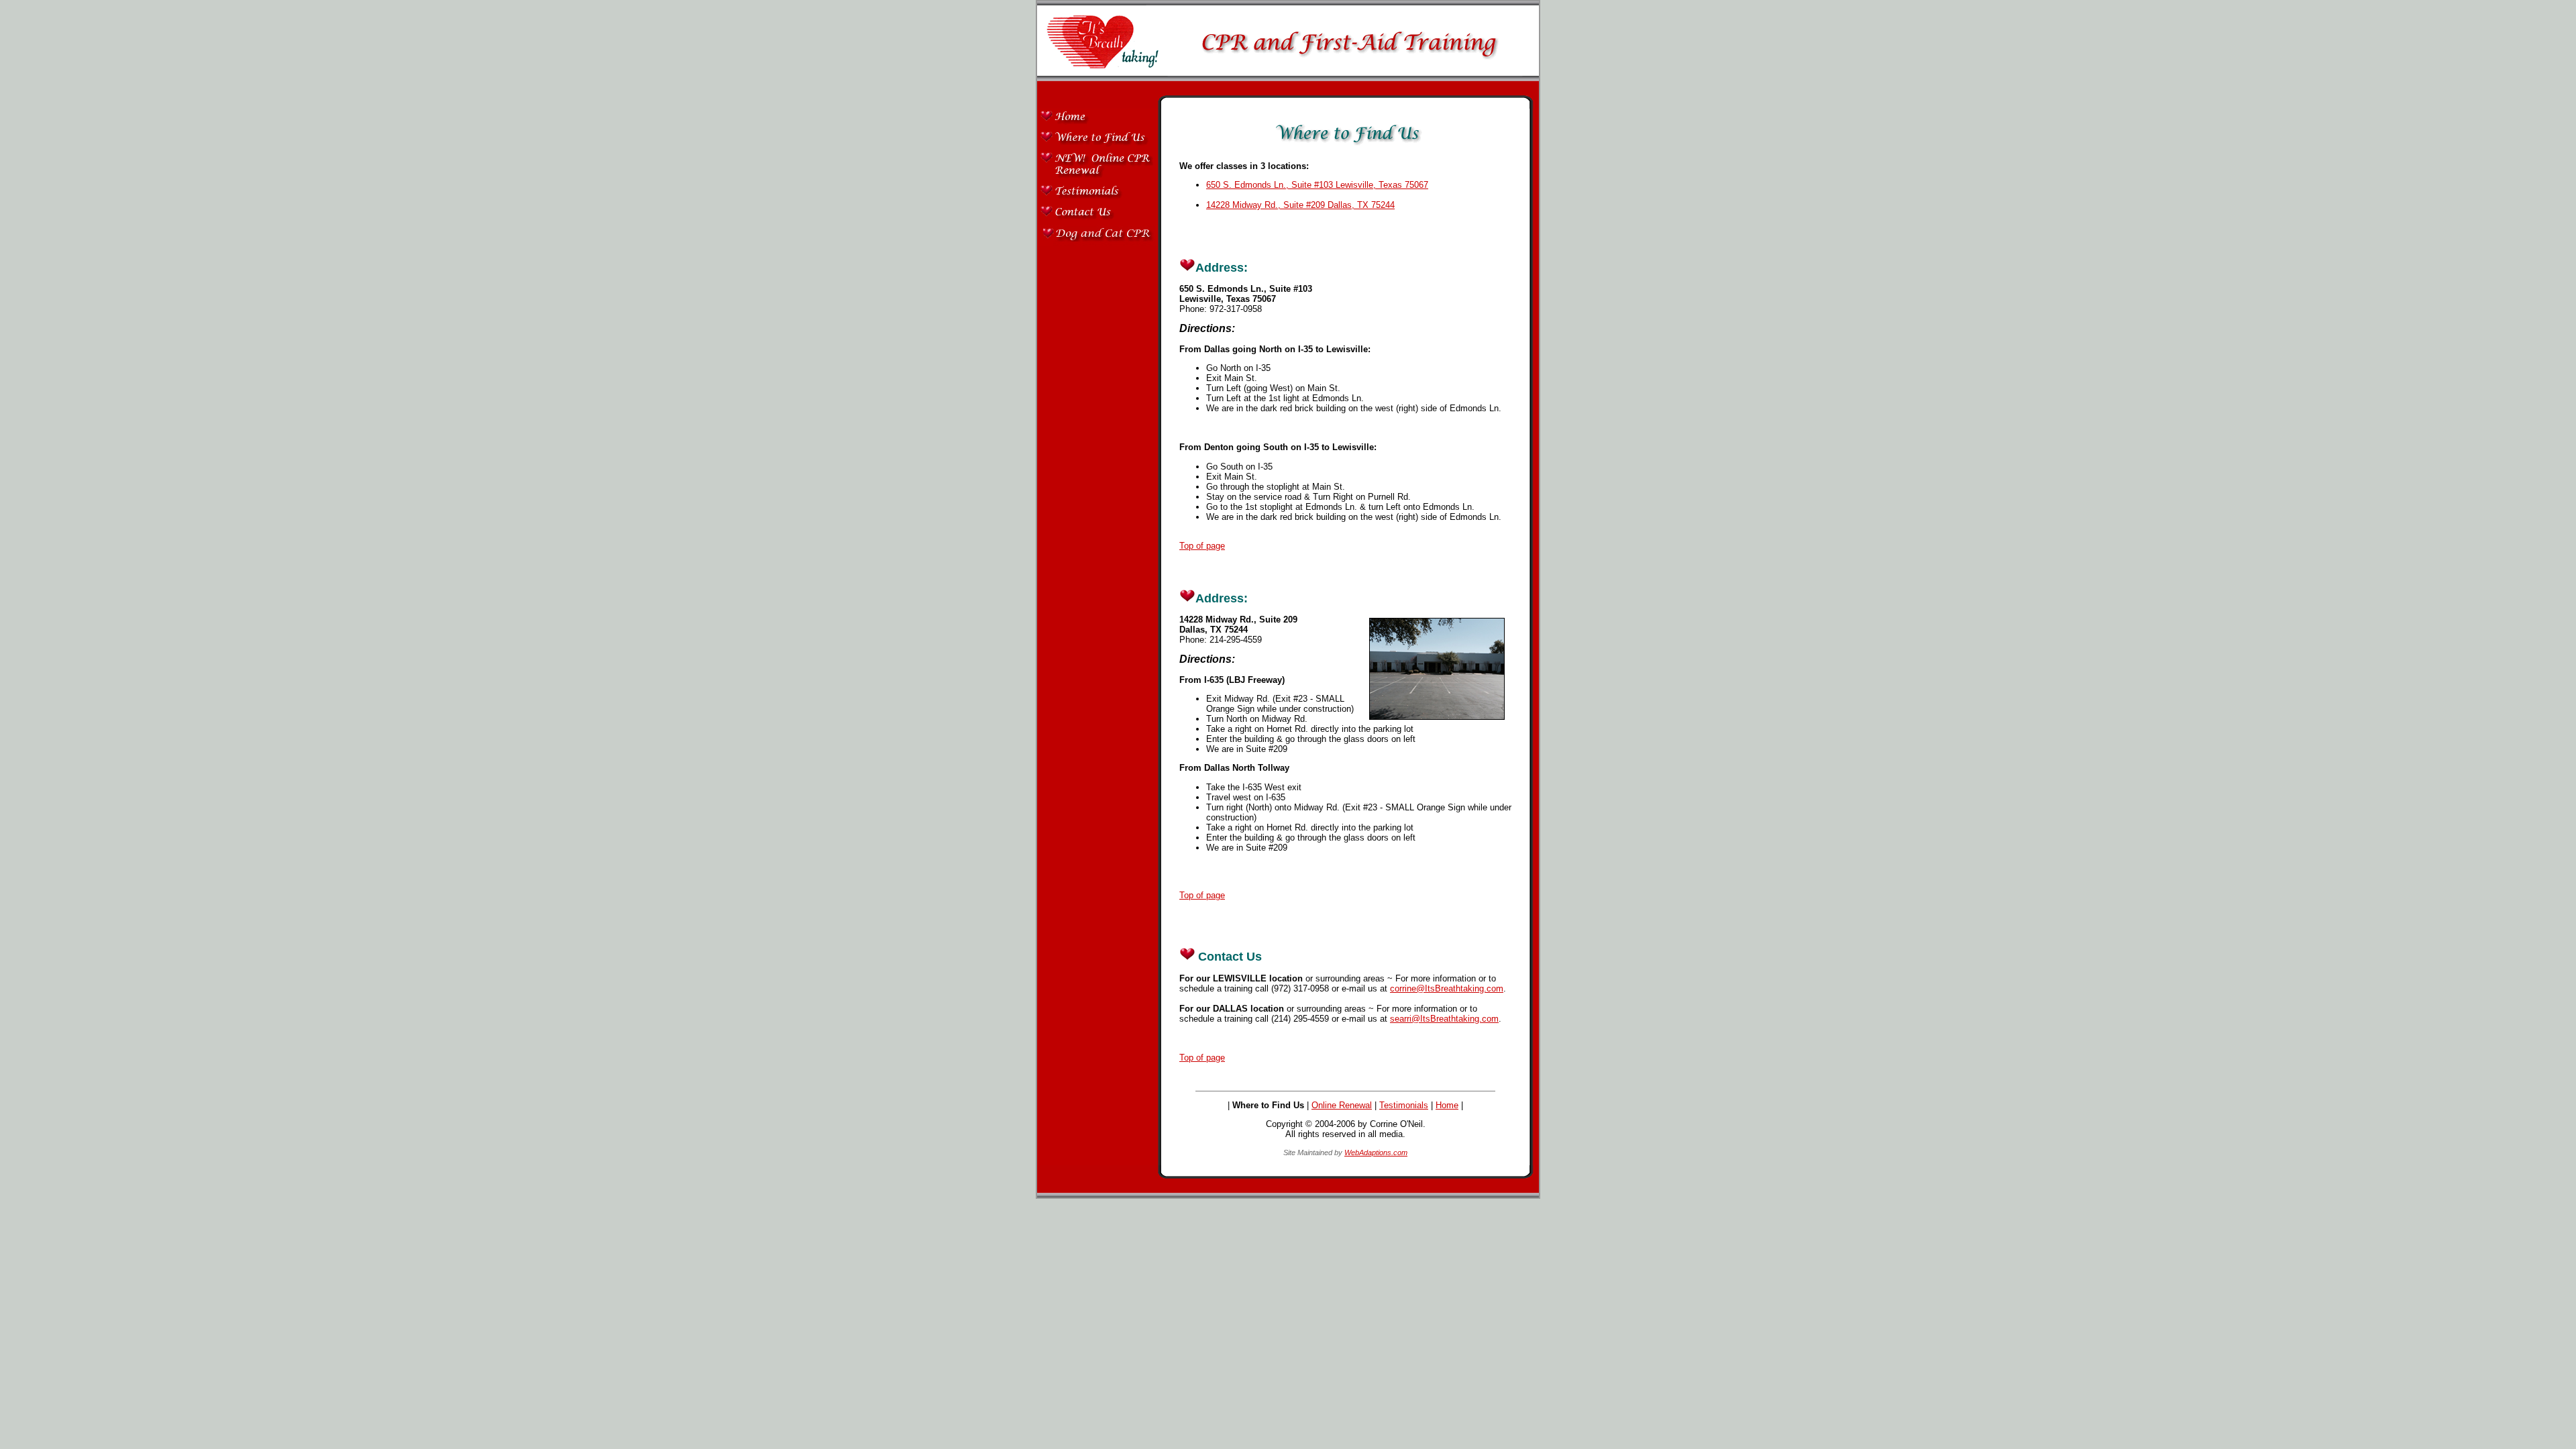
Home (1447, 1105)
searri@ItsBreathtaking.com (1444, 1019)
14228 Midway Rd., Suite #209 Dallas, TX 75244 (1300, 205)
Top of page (1202, 546)
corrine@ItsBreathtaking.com (1447, 988)
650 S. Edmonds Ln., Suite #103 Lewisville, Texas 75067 (1317, 185)
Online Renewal (1342, 1105)
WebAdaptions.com (1376, 1152)
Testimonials (1404, 1105)
